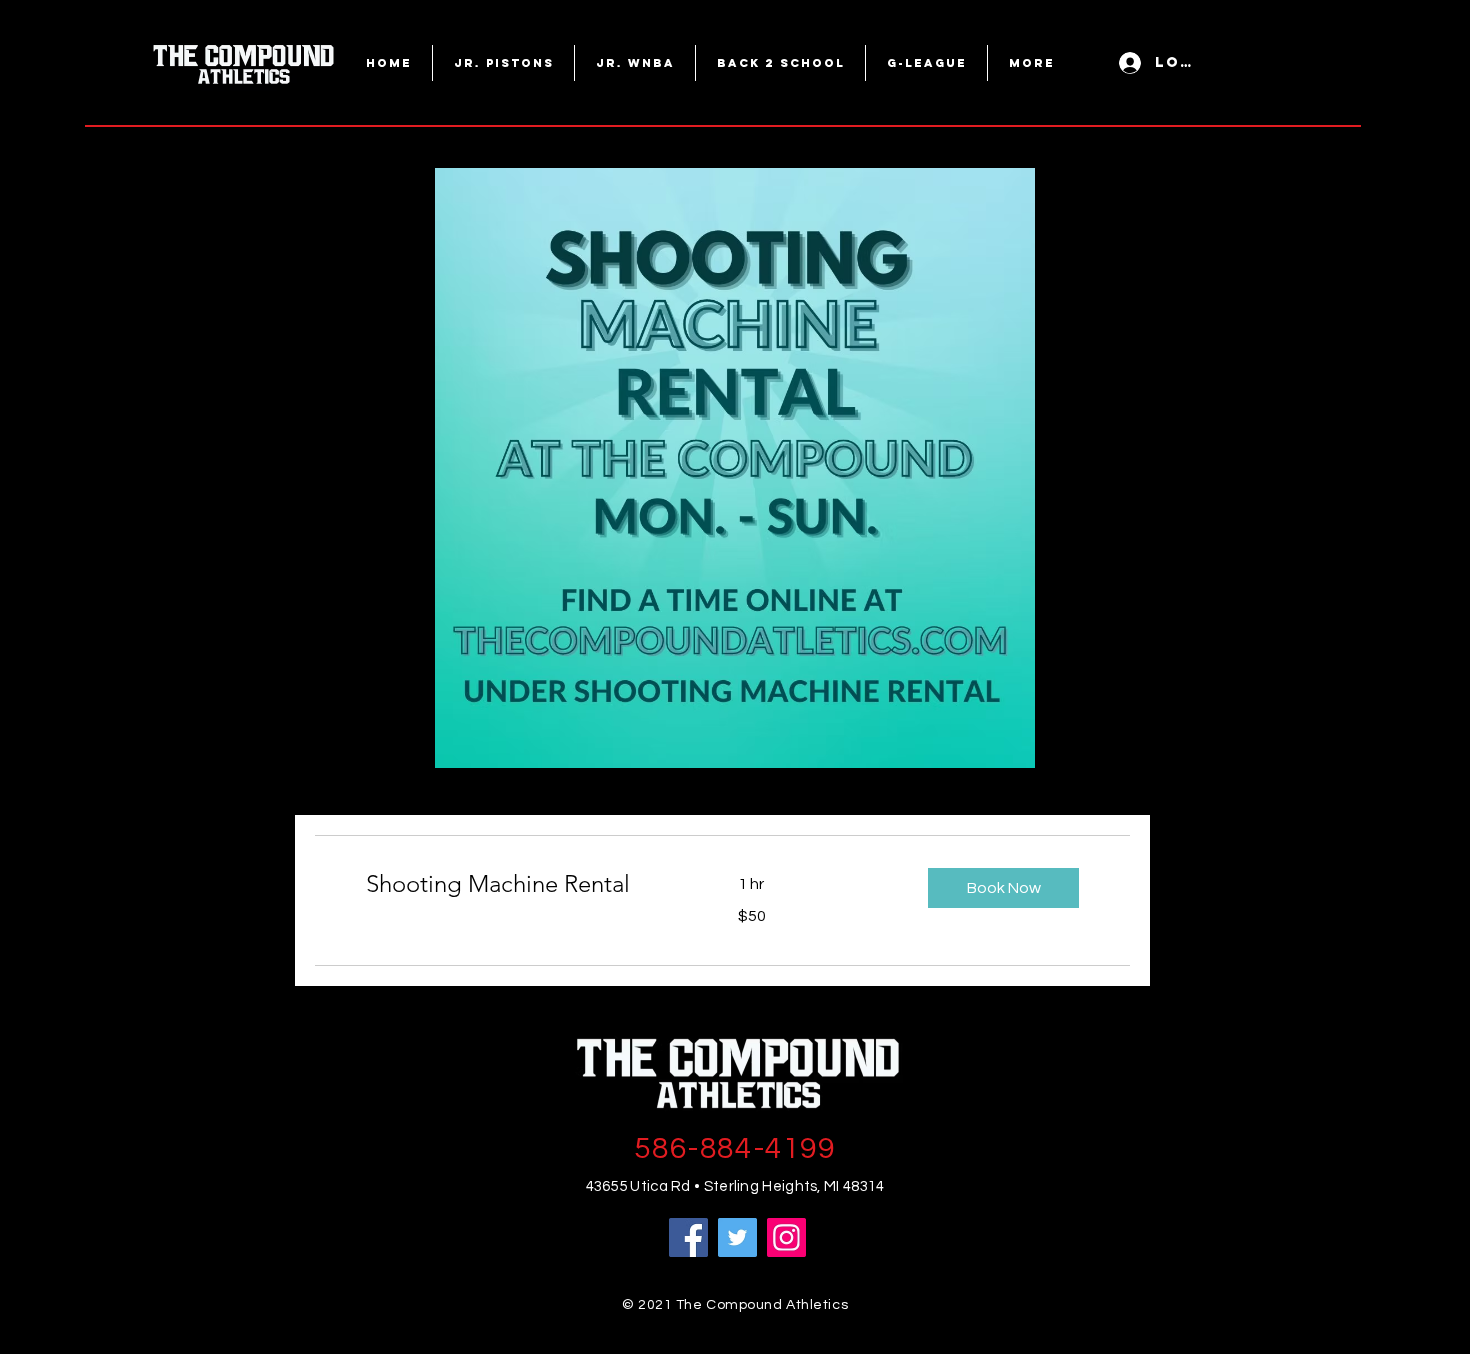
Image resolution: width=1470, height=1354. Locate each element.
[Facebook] (688, 1237)
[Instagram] (786, 1237)
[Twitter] (737, 1237)
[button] (1003, 888)
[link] (528, 884)
